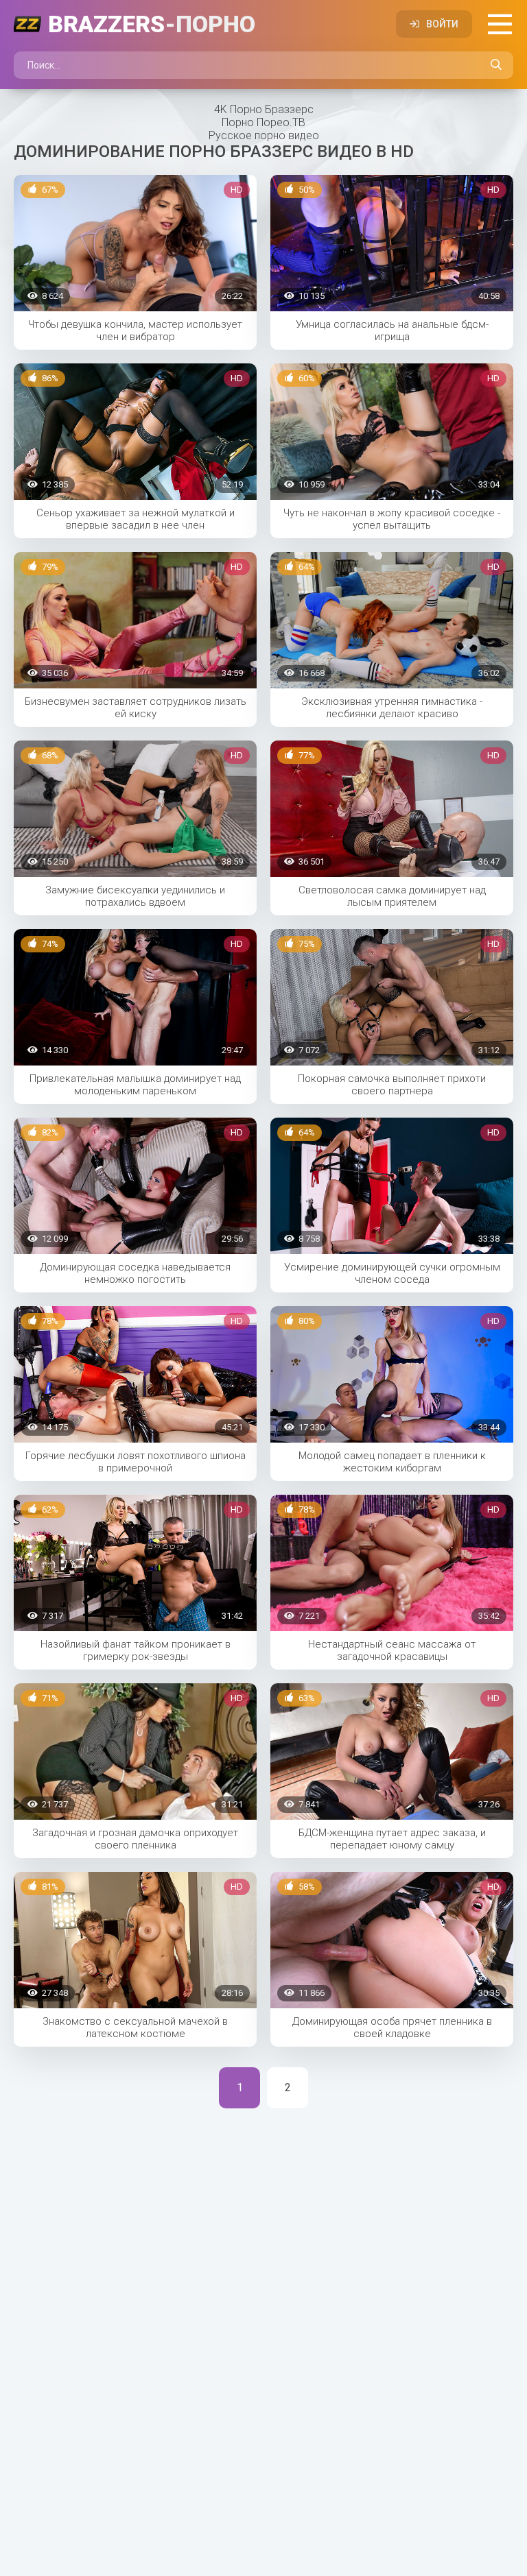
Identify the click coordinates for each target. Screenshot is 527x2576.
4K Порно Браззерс (264, 109)
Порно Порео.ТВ (263, 122)
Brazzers (152, 24)
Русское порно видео (264, 135)
